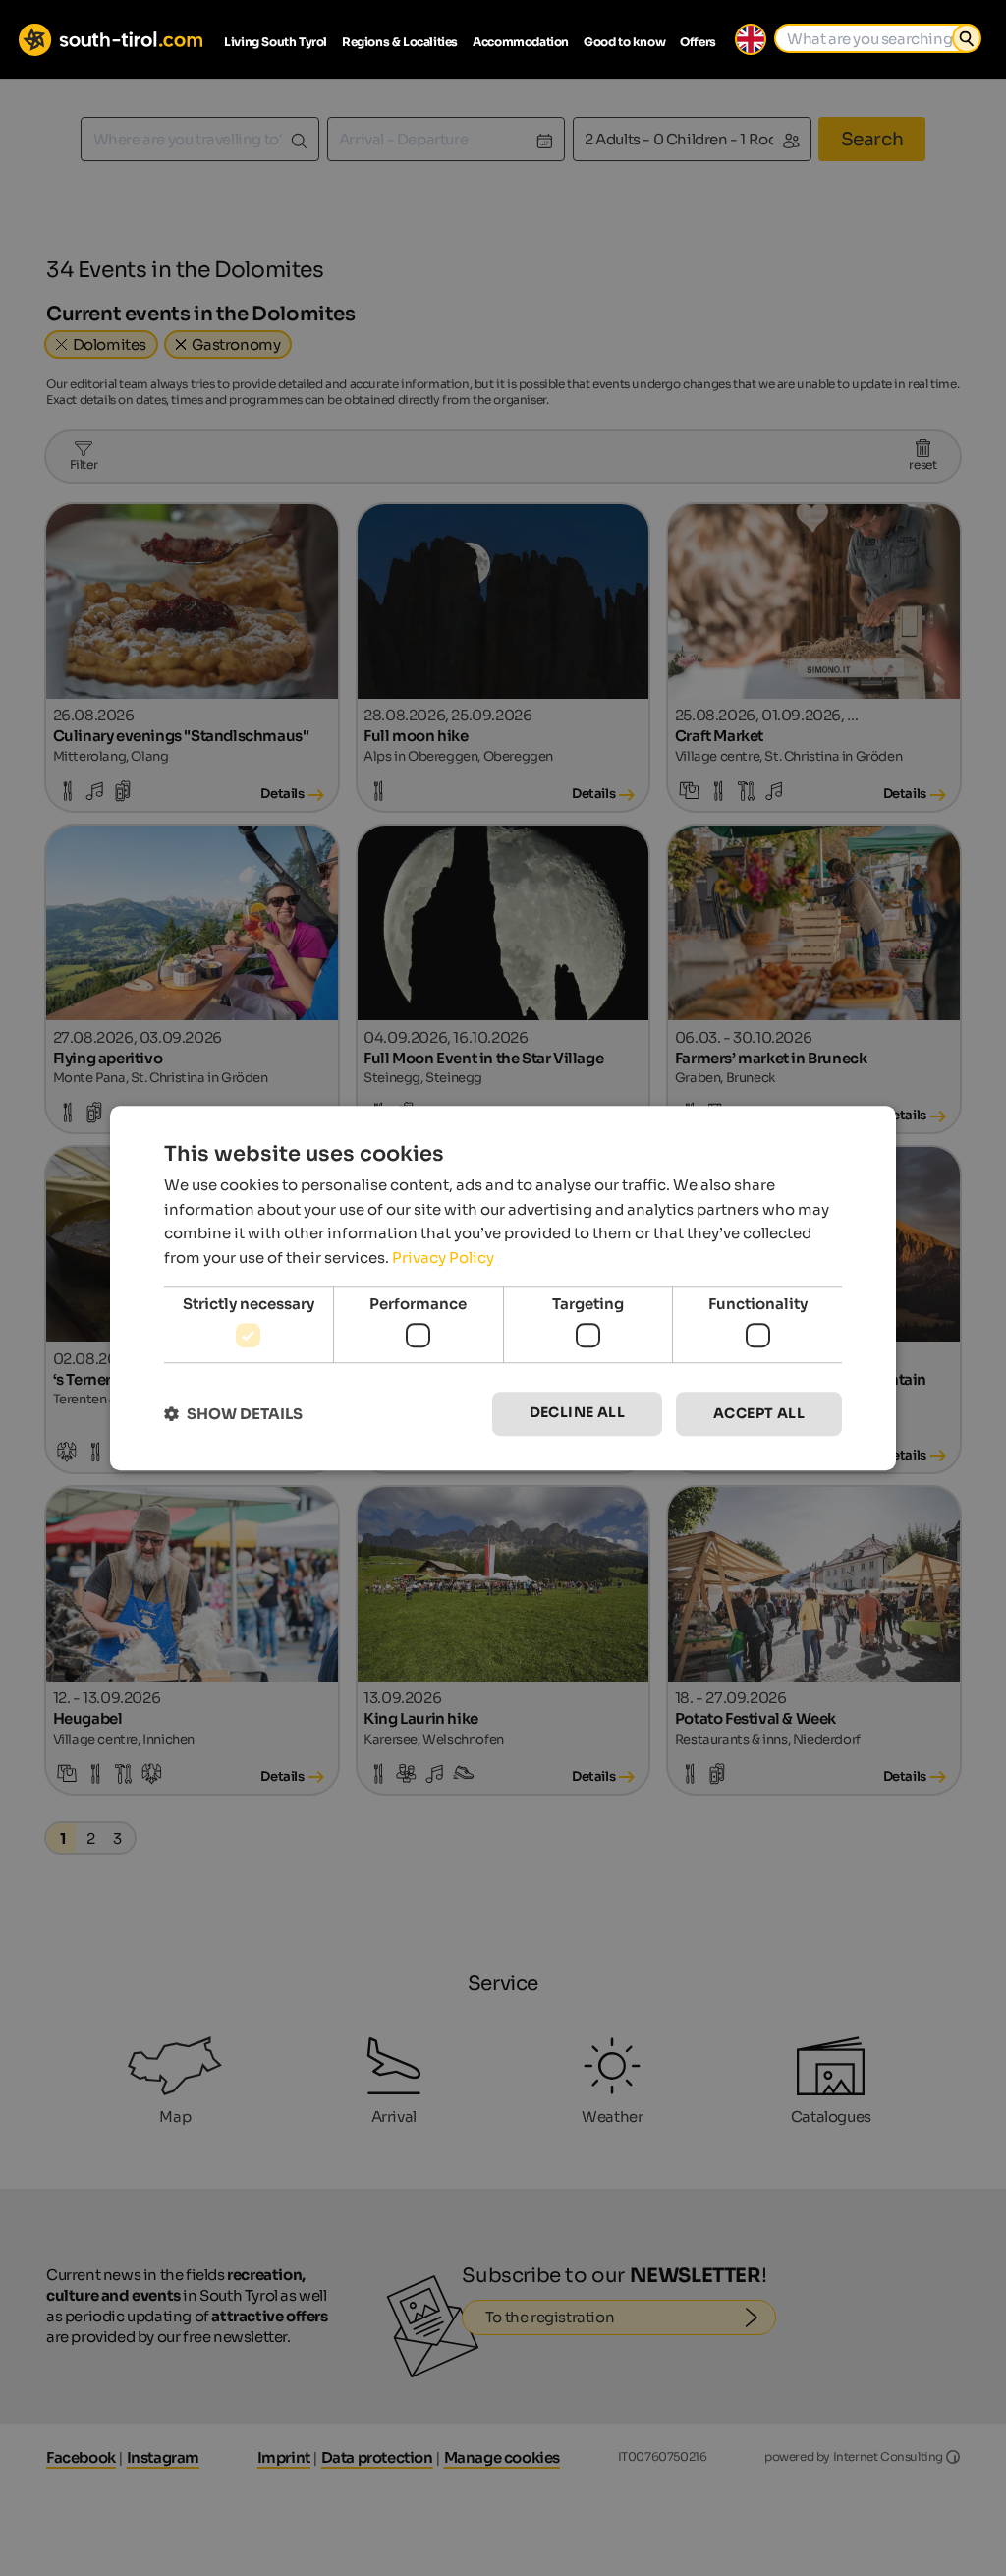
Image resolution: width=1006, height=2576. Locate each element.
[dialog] (503, 1288)
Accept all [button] (759, 1414)
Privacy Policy (443, 1258)
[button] (233, 1414)
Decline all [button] (577, 1413)
